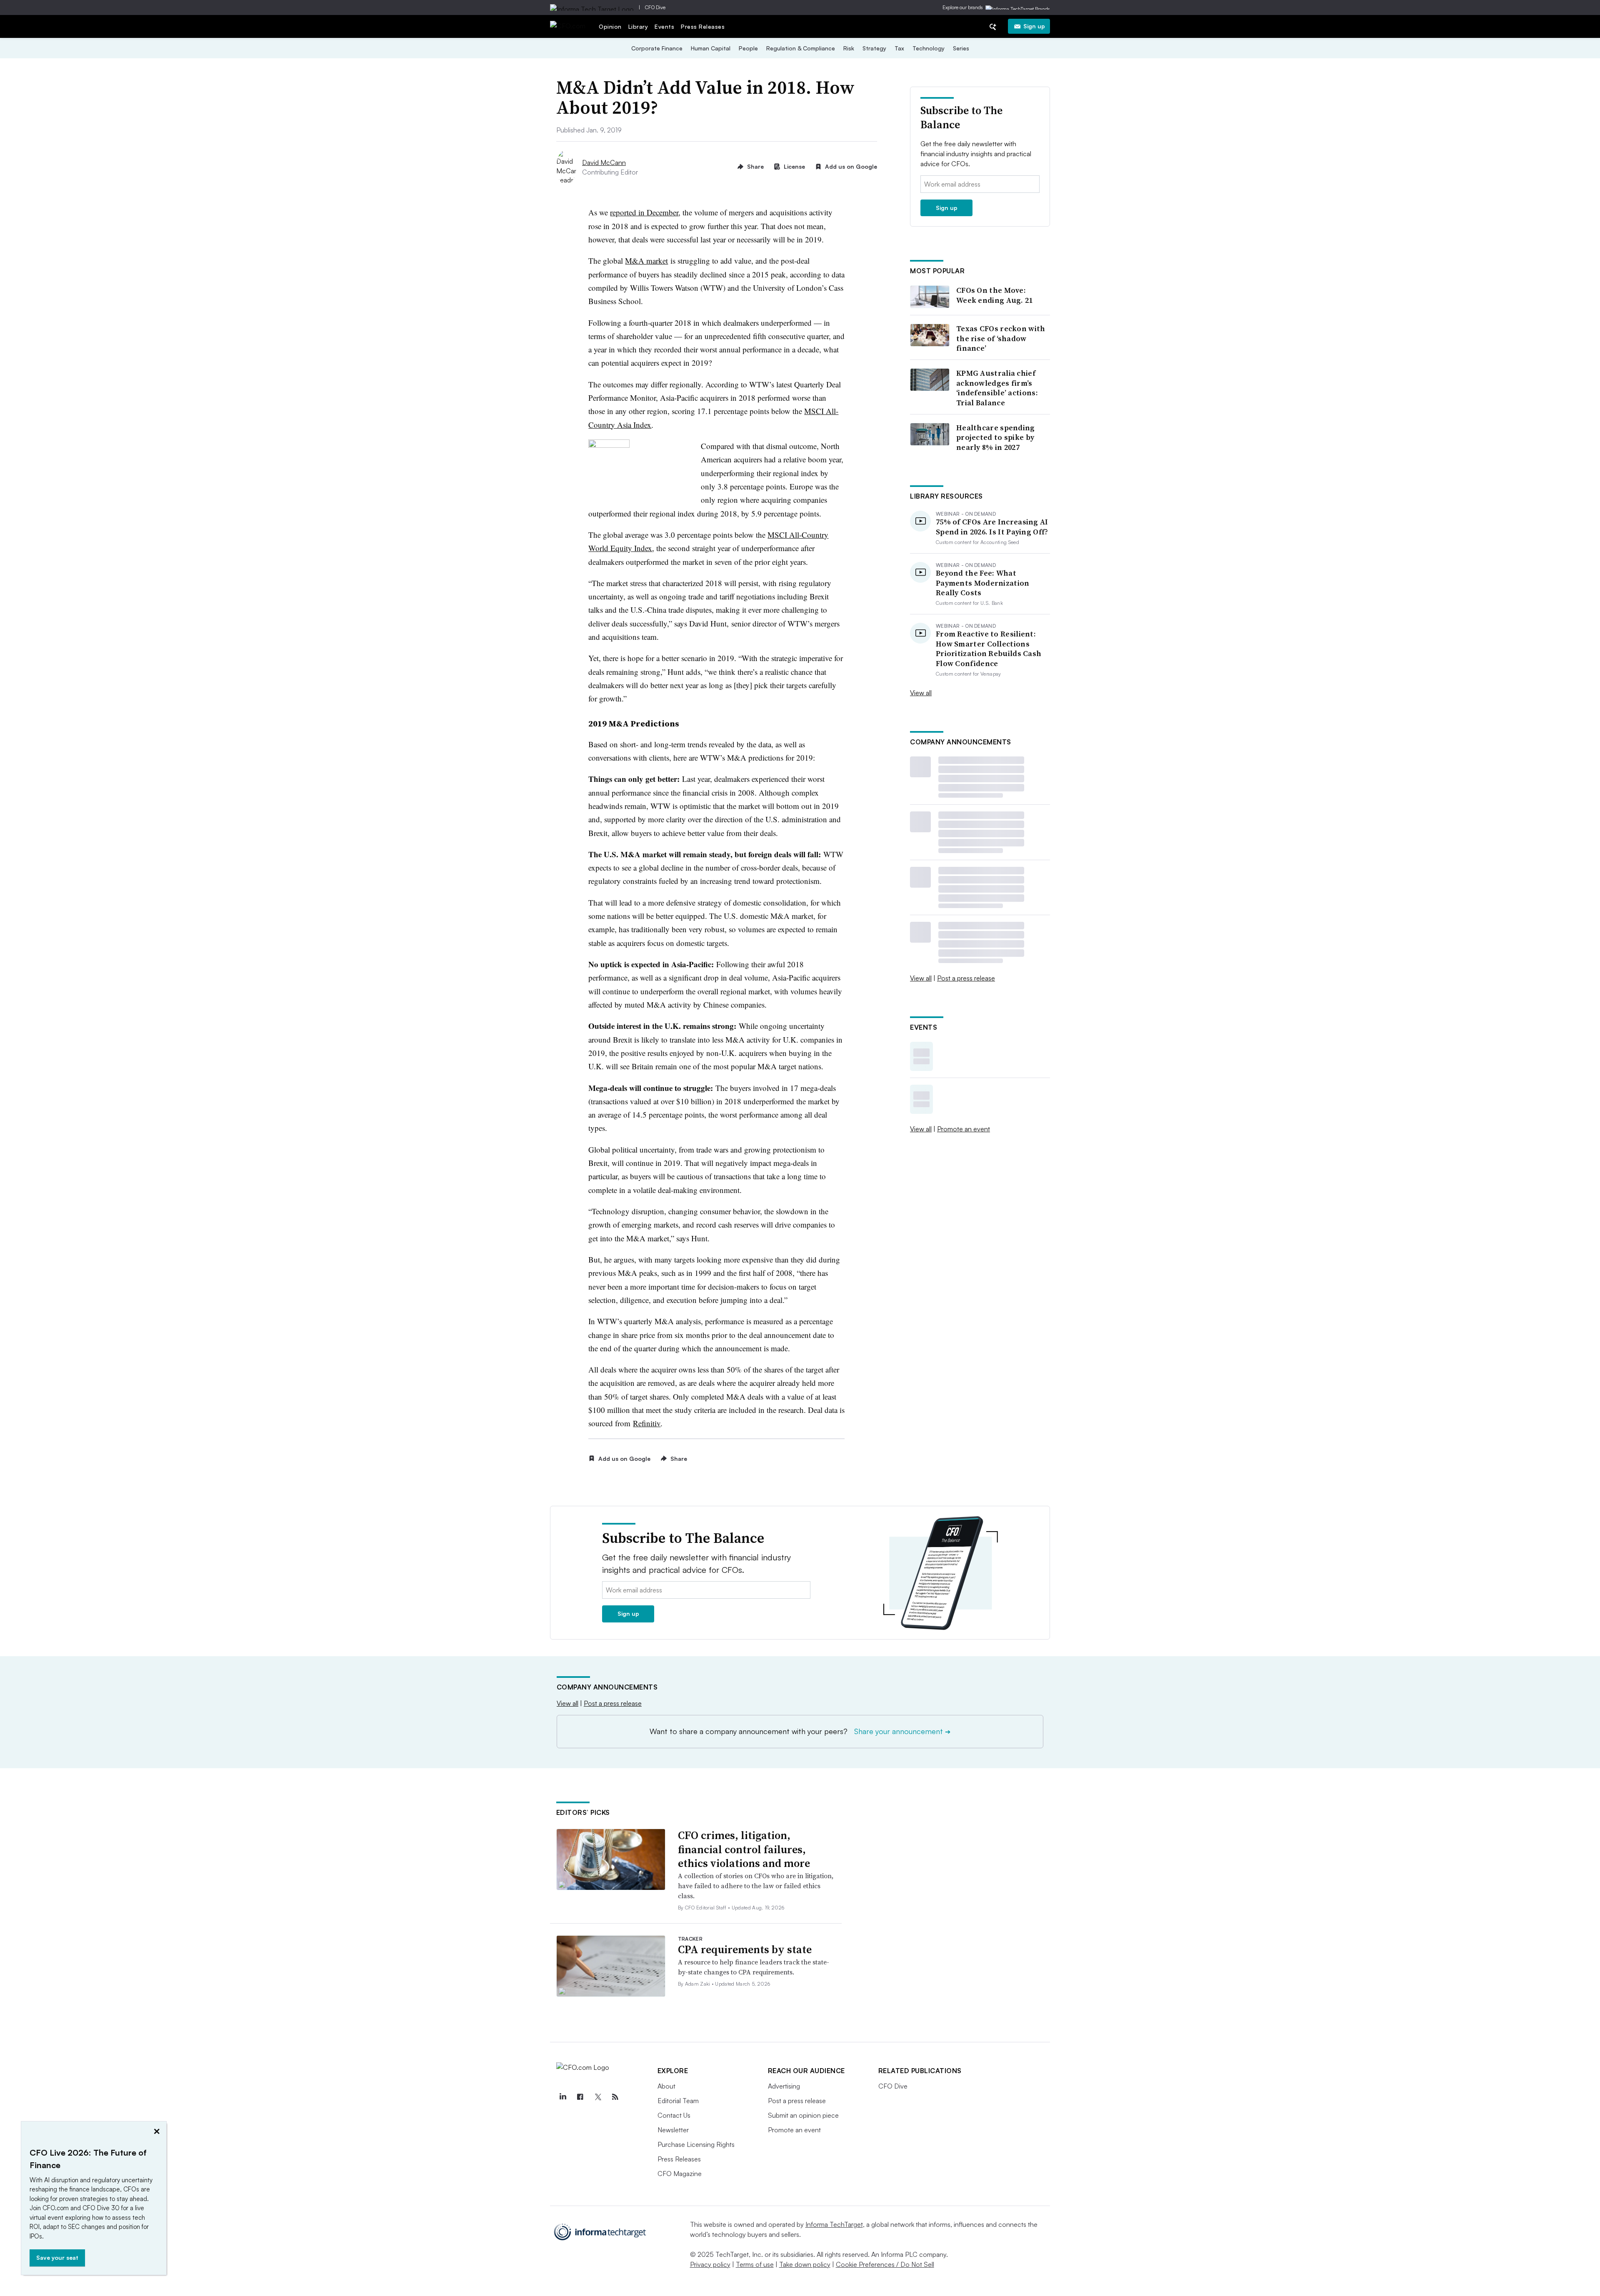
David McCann (604, 162)
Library (638, 26)
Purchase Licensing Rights (696, 2144)
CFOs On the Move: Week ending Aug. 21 (995, 295)
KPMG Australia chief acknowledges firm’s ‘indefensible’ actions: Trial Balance (997, 388)
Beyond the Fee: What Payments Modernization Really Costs (983, 583)
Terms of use (755, 2264)
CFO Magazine (680, 2174)
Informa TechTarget (834, 2224)
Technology (929, 48)
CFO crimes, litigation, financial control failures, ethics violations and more (744, 1849)
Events (664, 26)
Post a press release (966, 978)
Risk (849, 48)
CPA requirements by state (745, 1949)
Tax (899, 48)
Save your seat (57, 2257)
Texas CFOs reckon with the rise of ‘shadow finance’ (1001, 338)
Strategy (874, 48)
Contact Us (674, 2115)
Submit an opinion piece (803, 2115)
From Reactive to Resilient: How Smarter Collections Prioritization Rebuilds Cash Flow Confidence (989, 649)
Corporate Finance (657, 48)
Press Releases (703, 26)
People (748, 48)
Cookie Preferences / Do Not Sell (885, 2264)
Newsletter (673, 2130)
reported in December (644, 212)
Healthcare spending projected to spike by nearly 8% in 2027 (996, 437)
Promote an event (964, 1129)
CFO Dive (655, 7)
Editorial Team (678, 2101)
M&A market (646, 261)
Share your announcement (902, 1731)
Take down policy (805, 2264)
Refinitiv (647, 1423)
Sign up (1034, 26)
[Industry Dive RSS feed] (615, 2097)
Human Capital (711, 48)
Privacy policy (710, 2264)
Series (961, 48)
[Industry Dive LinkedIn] (563, 2097)
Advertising (784, 2086)
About (666, 2086)
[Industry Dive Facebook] (580, 2097)
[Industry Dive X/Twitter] (598, 2097)
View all (921, 693)
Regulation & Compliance (801, 48)
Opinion (610, 26)
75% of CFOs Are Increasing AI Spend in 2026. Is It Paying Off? (992, 527)
